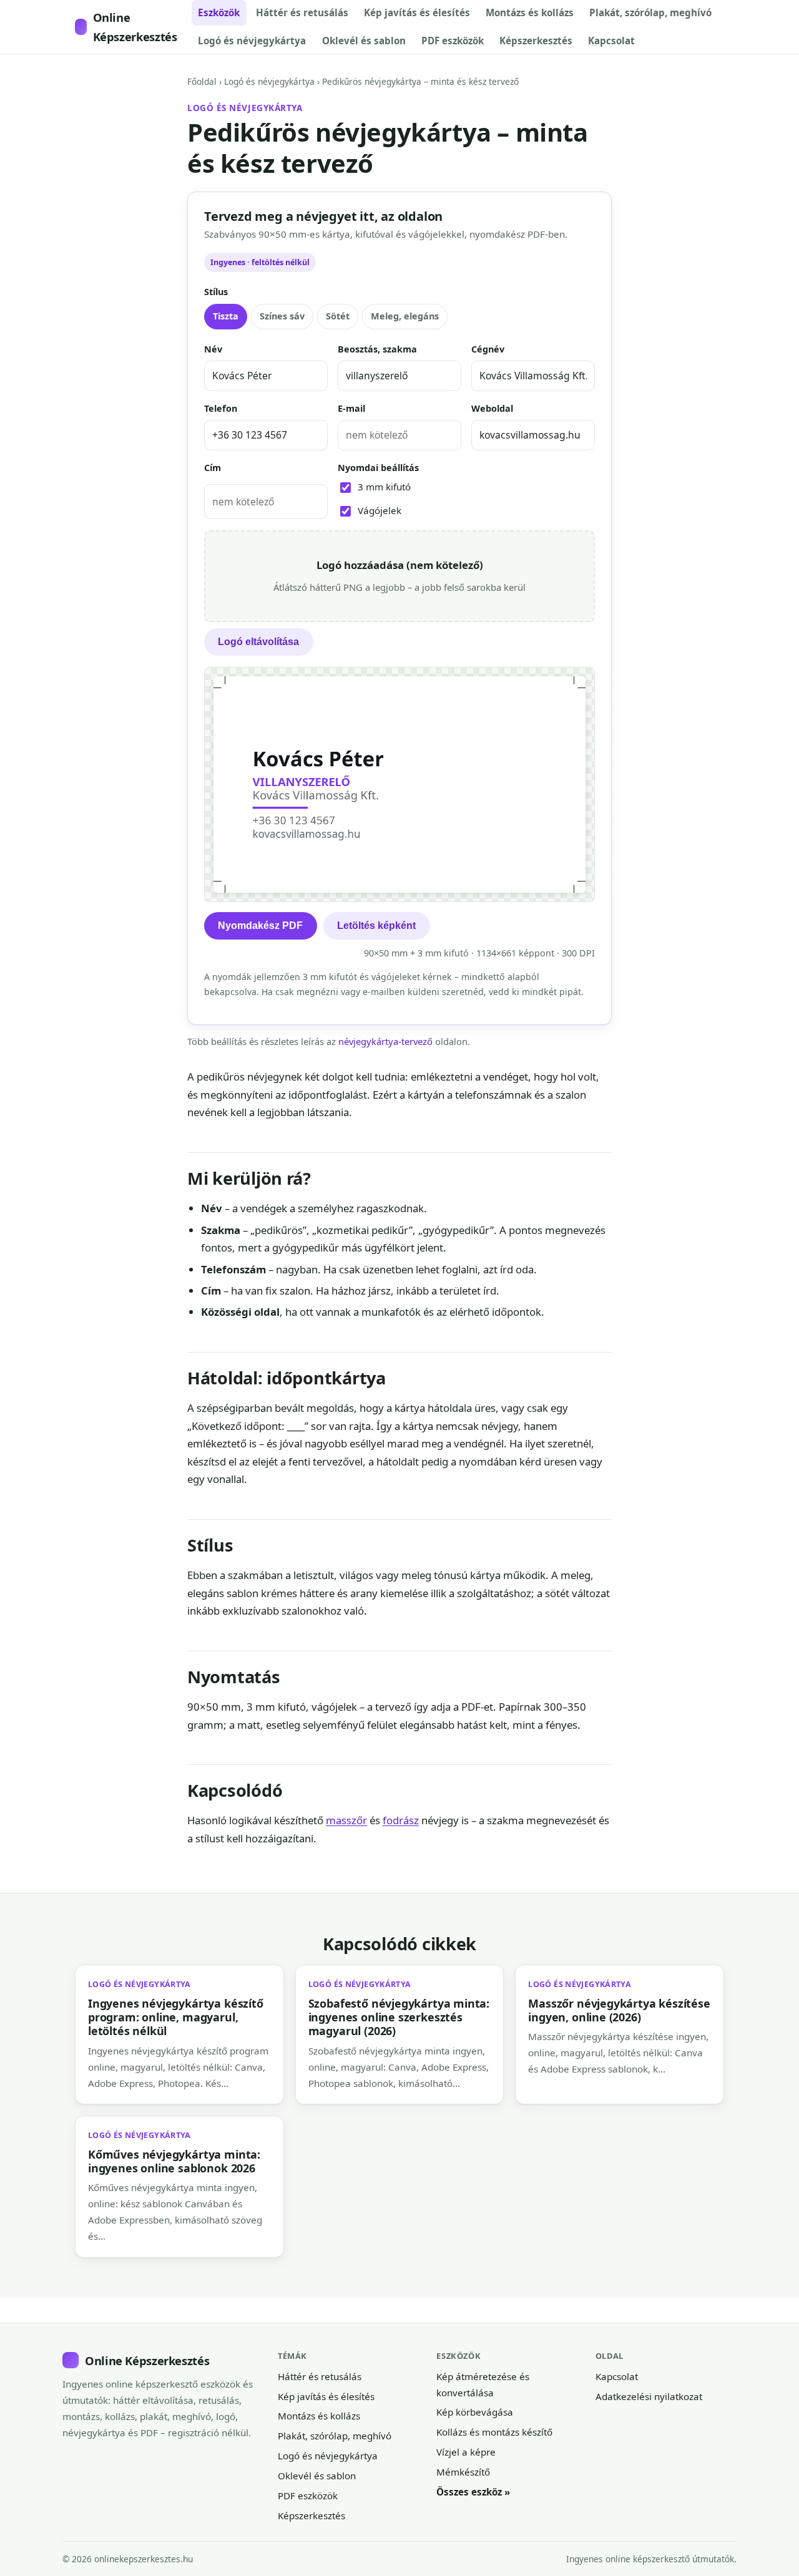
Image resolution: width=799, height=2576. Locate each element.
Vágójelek (380, 510)
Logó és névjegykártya (252, 41)
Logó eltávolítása (258, 642)
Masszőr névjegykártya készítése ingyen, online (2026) (619, 2010)
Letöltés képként (376, 926)
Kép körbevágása (475, 2412)
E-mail (351, 408)
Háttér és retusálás (302, 12)
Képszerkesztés (536, 41)
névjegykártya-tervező (385, 1041)
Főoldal (202, 81)
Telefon (221, 408)
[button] (399, 576)
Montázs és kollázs (530, 12)
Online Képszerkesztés (135, 27)
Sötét (338, 316)
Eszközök (219, 12)
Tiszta (226, 316)
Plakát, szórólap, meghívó (650, 12)
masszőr (346, 1820)
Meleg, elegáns (405, 316)
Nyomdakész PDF (260, 926)
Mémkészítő (463, 2472)
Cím (213, 468)
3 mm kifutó (384, 487)
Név (213, 349)
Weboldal (492, 408)
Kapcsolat (611, 41)
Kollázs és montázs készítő (494, 2432)
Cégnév (488, 349)
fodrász (401, 1820)
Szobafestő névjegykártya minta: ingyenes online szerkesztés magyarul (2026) (399, 2017)
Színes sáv (282, 316)
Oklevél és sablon (364, 41)
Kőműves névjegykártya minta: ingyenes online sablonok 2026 (174, 2161)
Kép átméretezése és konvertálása (483, 2384)
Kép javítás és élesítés (417, 12)
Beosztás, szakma (377, 349)
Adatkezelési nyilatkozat (649, 2396)
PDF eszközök (453, 41)
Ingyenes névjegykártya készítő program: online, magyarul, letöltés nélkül (176, 2017)
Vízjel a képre (466, 2452)
